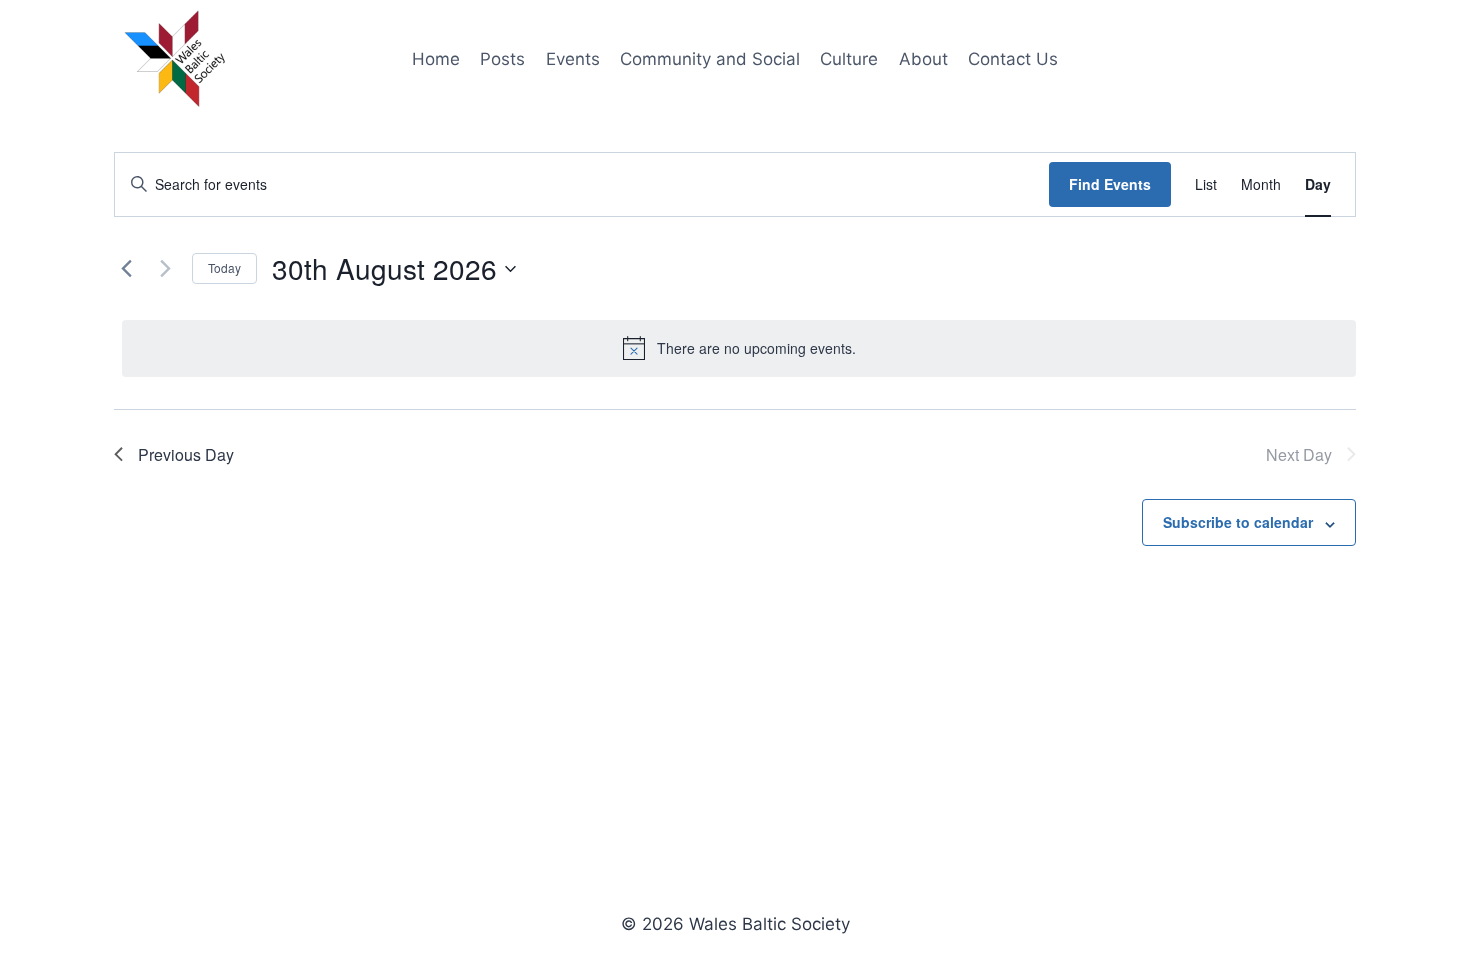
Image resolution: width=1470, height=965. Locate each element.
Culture (849, 59)
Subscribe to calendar (1238, 522)
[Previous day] (126, 269)
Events (573, 59)
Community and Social (710, 59)
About (923, 59)
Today (224, 267)
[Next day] (165, 269)
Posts (502, 59)
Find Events (1110, 184)
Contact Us (1013, 59)
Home (436, 59)
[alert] (739, 348)
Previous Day (186, 454)
